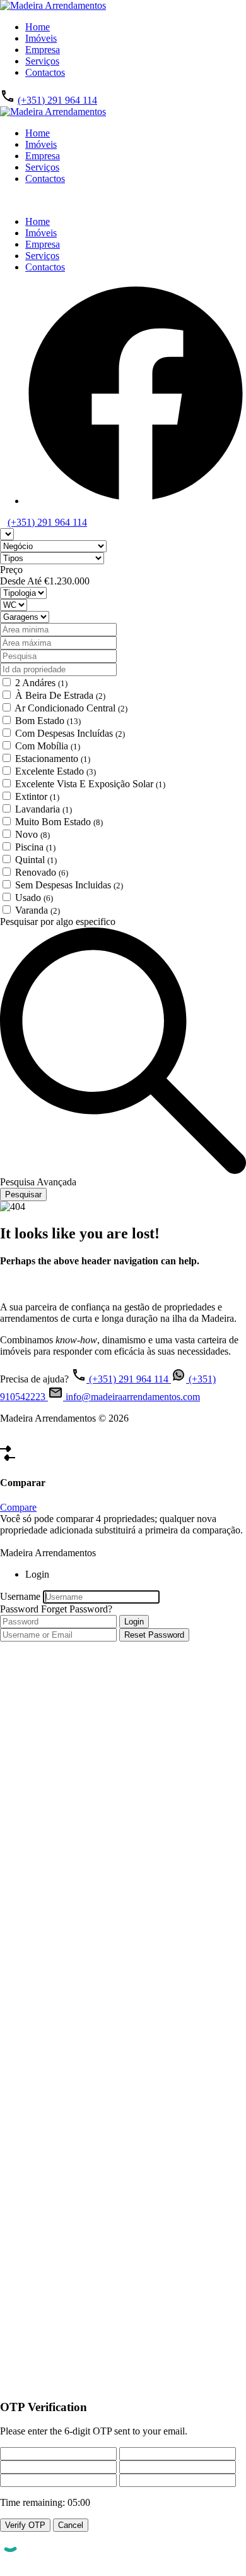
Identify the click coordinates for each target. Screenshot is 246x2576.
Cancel (71, 2525)
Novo (32, 834)
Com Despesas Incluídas (70, 733)
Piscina (35, 847)
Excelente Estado (56, 771)
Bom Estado (48, 721)
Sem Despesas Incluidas (69, 885)
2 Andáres (41, 683)
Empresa (43, 50)
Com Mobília (48, 746)
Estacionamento (53, 759)
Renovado (42, 872)
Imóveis (41, 38)
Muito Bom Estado (59, 822)
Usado (34, 898)
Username (20, 1596)
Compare (18, 1507)
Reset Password (154, 1635)
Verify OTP (25, 2525)
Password (19, 1609)
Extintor (37, 796)
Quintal (36, 860)
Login (134, 1622)
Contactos (45, 72)
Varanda (38, 910)
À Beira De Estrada (60, 695)
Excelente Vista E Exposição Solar (90, 784)
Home (38, 27)
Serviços (42, 61)
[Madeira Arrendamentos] (53, 5)
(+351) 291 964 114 (57, 100)
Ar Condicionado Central (71, 708)
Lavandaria (44, 809)
